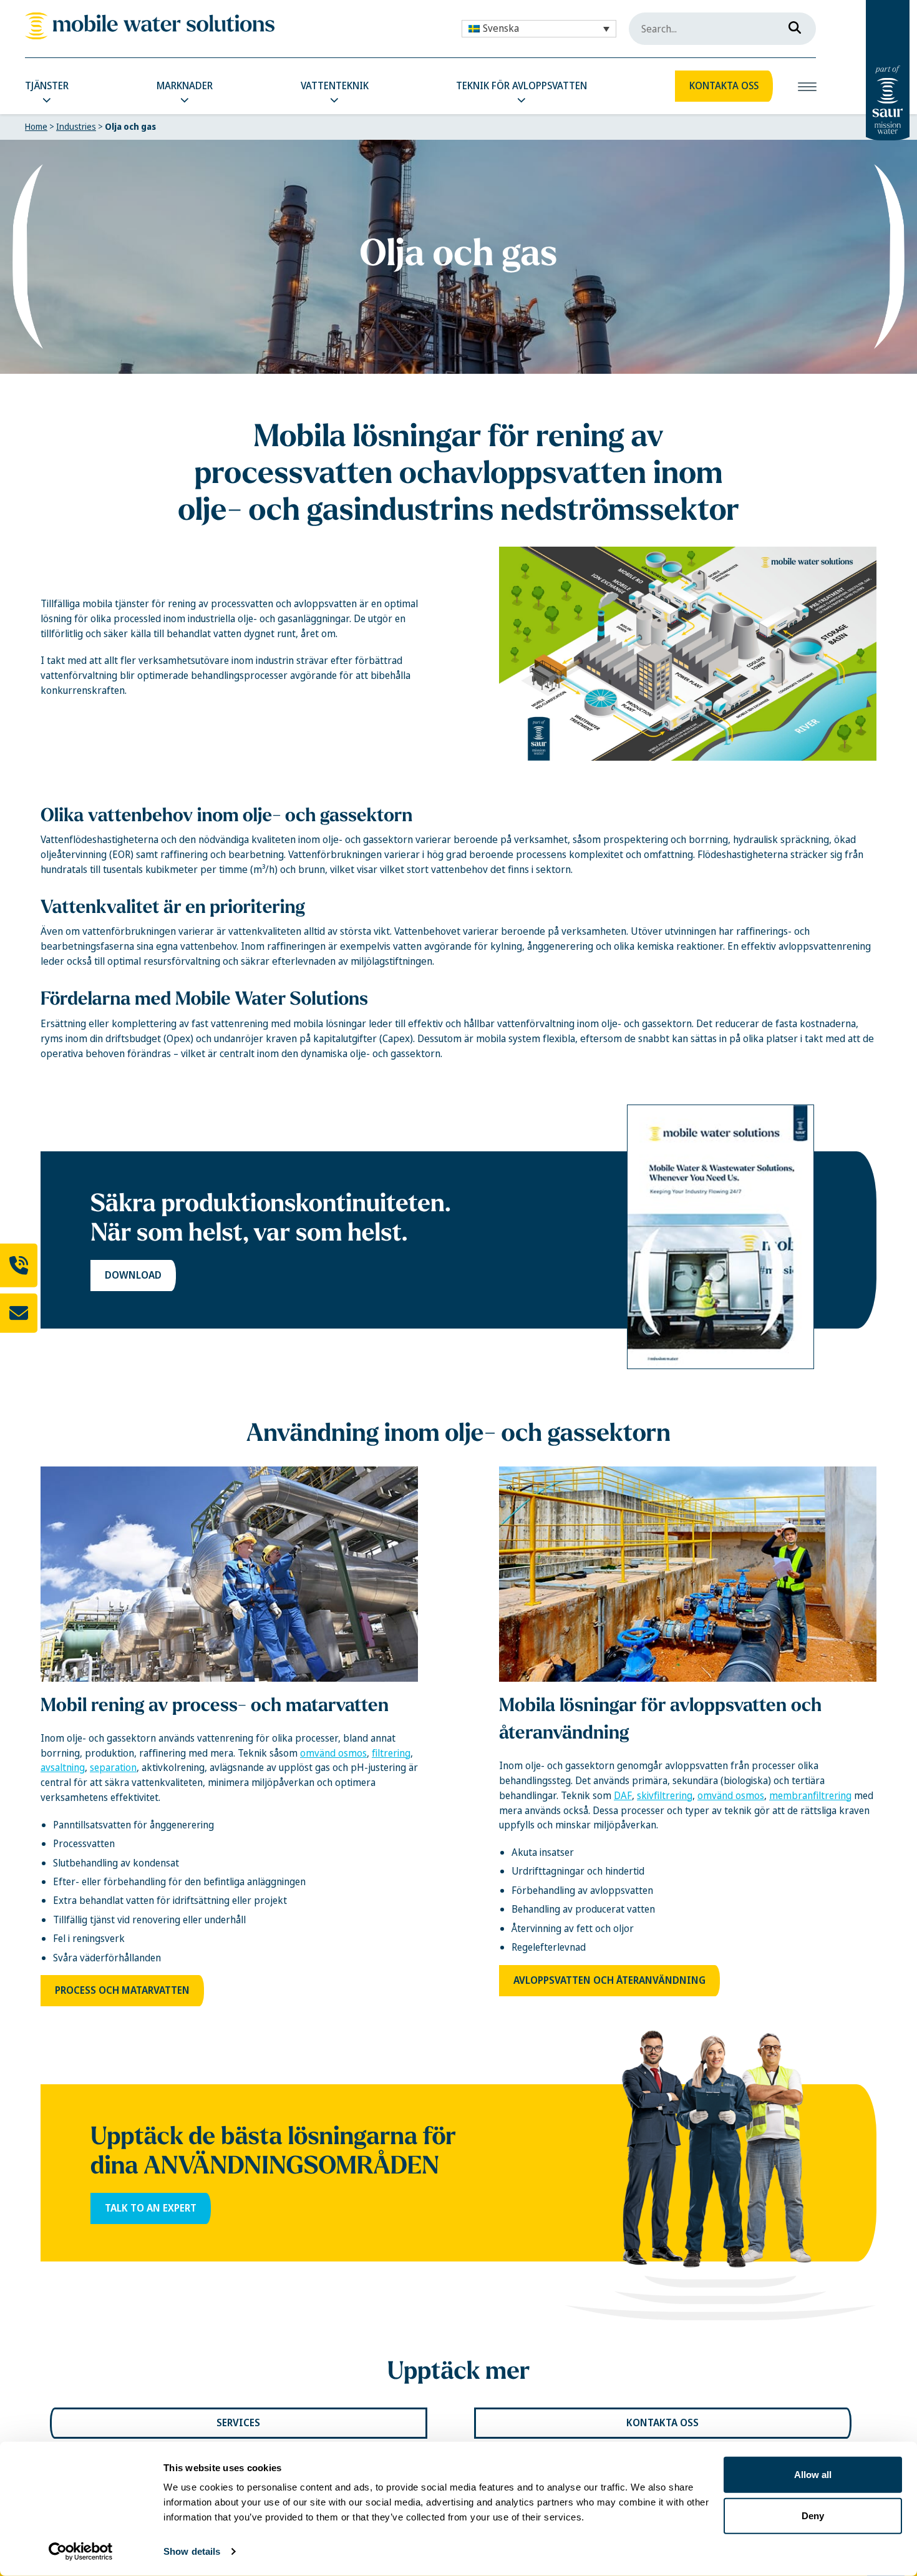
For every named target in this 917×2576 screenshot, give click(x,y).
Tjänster (47, 86)
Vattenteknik (335, 86)
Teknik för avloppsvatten (522, 86)
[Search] (791, 25)
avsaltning (63, 1768)
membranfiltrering (810, 1796)
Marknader (185, 86)
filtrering (391, 1753)
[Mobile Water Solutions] (150, 26)
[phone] (19, 1266)
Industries (76, 127)
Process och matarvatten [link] (122, 1990)
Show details (192, 2551)
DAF (623, 1796)
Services (238, 2423)
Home (36, 127)
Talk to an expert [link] (151, 2208)
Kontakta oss (724, 86)
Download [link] (133, 1275)
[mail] (19, 1313)
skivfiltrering (665, 1796)
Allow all (813, 2475)
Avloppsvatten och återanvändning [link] (609, 1980)
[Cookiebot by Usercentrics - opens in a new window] (81, 2552)
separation (113, 1768)
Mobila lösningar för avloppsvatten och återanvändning (660, 1718)
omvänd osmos (333, 1753)
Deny (813, 2515)
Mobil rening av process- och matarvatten (215, 1705)
